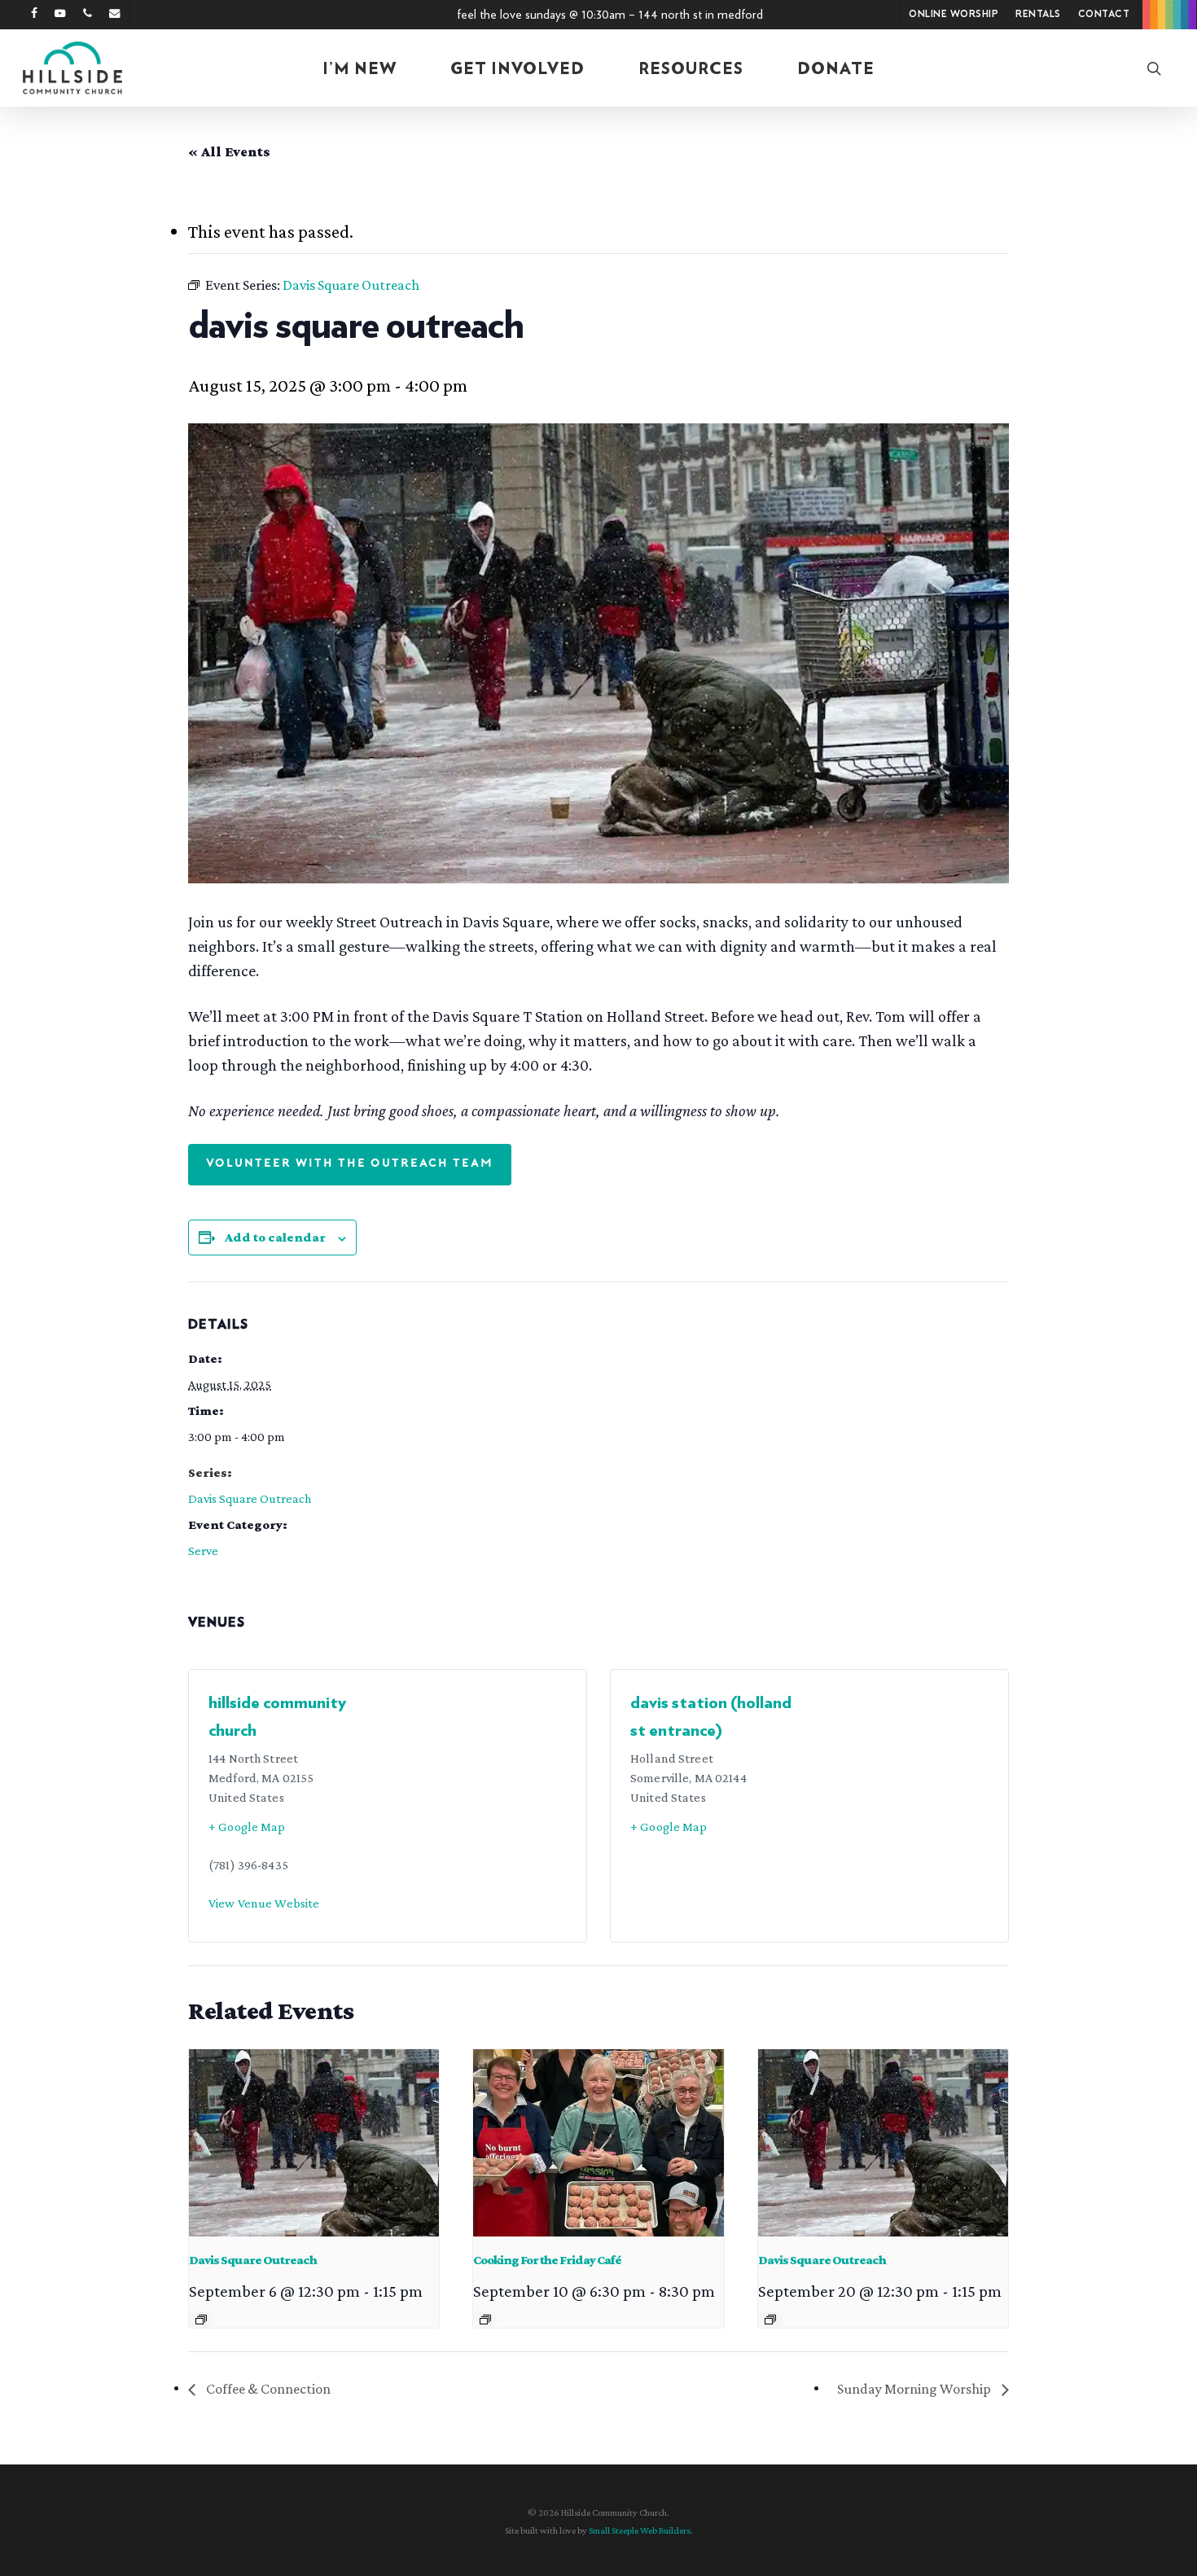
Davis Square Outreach (250, 1498)
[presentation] (314, 2143)
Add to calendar (275, 1237)
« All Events (229, 151)
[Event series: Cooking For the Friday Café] (485, 2320)
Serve (203, 1551)
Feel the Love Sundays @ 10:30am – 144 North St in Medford (610, 15)
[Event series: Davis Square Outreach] (201, 2320)
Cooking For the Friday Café (547, 2260)
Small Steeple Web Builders (640, 2530)
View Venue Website (264, 1903)
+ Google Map (247, 1827)
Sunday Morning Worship (915, 2389)
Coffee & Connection (267, 2389)
